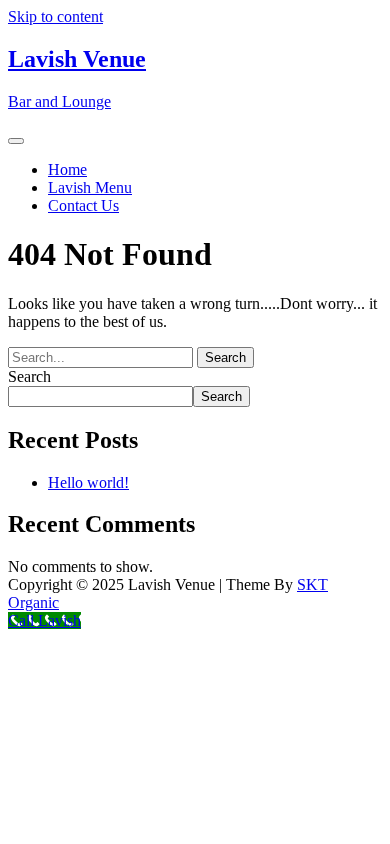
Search (29, 376)
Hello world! (88, 482)
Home (67, 169)
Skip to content (55, 16)
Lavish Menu (90, 187)
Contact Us (83, 205)
